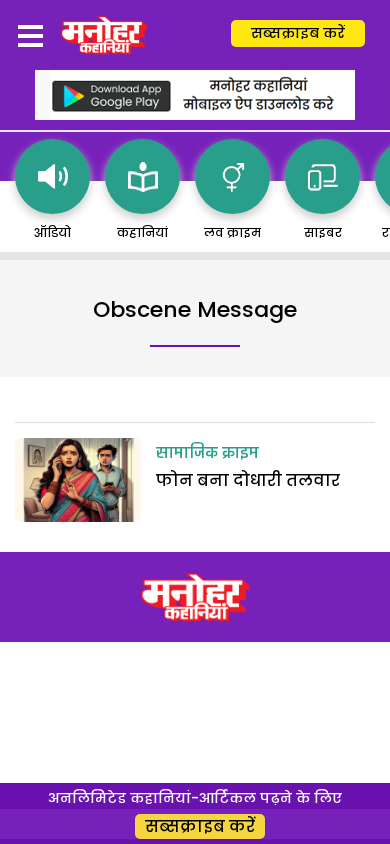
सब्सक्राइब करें (298, 33)
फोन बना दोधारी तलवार (248, 480)
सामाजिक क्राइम (207, 454)
